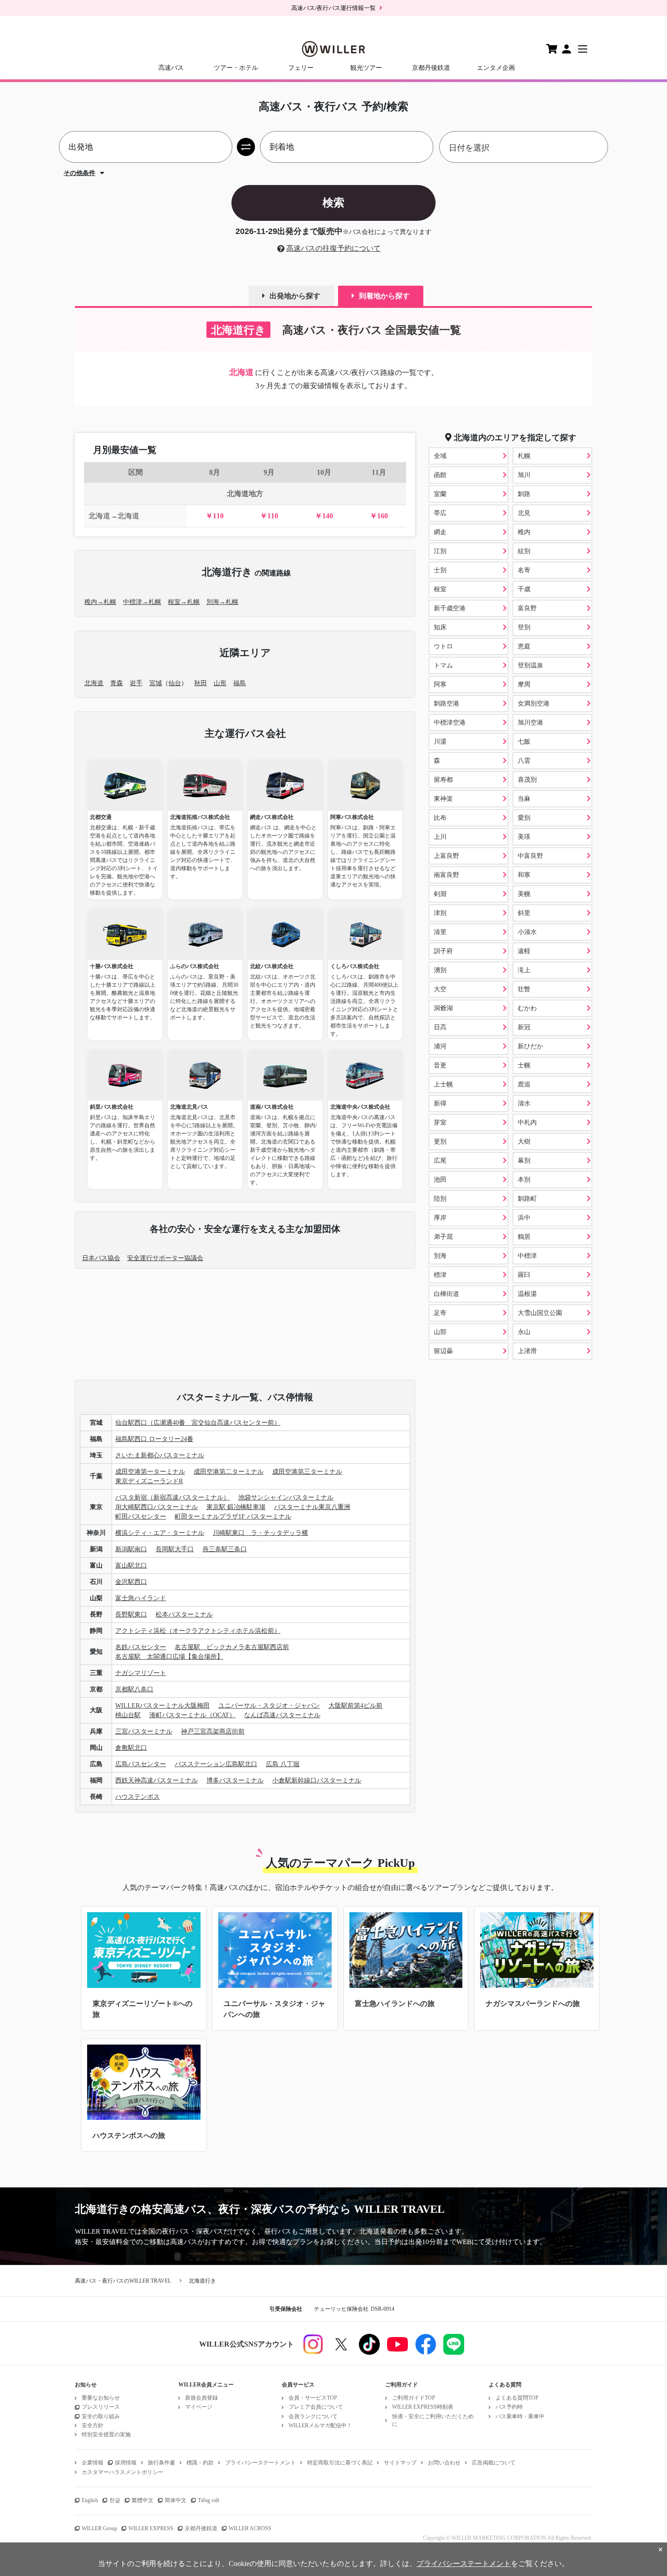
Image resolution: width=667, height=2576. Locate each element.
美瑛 (524, 837)
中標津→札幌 (142, 602)
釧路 (524, 494)
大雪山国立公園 (540, 1313)
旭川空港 (530, 723)
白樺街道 (446, 1294)
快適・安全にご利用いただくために (433, 2420)
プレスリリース (101, 2407)
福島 (240, 683)
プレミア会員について (316, 2407)
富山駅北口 (131, 1566)
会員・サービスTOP (313, 2398)
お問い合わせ (444, 2463)
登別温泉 (530, 665)
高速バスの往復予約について (333, 248)
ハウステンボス (137, 1797)
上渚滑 (527, 1351)
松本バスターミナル (184, 1614)
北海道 (94, 683)
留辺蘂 (443, 1351)
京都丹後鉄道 (431, 68)
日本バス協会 (101, 1258)
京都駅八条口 (134, 1689)
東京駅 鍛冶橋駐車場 (236, 1507)
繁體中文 (142, 2500)
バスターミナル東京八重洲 (312, 1507)
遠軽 (524, 951)
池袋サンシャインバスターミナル (286, 1497)
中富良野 (530, 856)
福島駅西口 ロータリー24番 (154, 1439)
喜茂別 (527, 780)
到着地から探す (384, 296)
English (90, 2500)
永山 (524, 1332)
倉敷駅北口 (131, 1748)
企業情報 (93, 2463)
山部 (440, 1332)
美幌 (524, 894)
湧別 (440, 970)
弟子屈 (443, 1237)
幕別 (524, 1161)
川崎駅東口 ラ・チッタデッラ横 (260, 1533)
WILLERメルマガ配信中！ (320, 2425)
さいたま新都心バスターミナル (160, 1455)
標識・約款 (200, 2463)
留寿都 (443, 780)
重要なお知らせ (101, 2398)
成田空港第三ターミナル (307, 1472)
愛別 (524, 818)
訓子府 (443, 951)
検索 (333, 202)
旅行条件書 (162, 2463)
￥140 (324, 516)
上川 (440, 837)
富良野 (527, 608)
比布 (440, 818)
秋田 (201, 683)
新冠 (524, 1027)
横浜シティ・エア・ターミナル (160, 1533)
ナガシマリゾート (141, 1673)
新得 (440, 1103)
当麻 (524, 799)
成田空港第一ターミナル (150, 1472)
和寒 (524, 875)
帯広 (440, 513)
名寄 (524, 570)
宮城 (156, 683)
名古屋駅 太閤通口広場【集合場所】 (169, 1657)
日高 (440, 1027)
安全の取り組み (101, 2416)
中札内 (527, 1122)
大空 (440, 989)
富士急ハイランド (141, 1598)
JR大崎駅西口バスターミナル (157, 1507)
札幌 (524, 456)
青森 (117, 683)
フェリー (301, 68)
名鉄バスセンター (141, 1647)
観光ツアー (366, 68)
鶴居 (524, 1237)
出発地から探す (295, 296)
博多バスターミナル (235, 1780)
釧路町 (527, 1199)
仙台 (175, 683)
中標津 (527, 1256)
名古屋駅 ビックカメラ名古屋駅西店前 (232, 1647)
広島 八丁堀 (283, 1764)
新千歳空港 (450, 608)
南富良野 (446, 875)
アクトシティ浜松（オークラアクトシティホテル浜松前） (198, 1631)
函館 (440, 475)
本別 (524, 1180)
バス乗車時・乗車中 (520, 2416)
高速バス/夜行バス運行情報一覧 (333, 8)
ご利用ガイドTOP (414, 2398)
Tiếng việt (208, 2500)
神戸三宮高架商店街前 (213, 1731)
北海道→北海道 (114, 516)
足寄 (440, 1313)
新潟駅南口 (131, 1549)
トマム (443, 665)
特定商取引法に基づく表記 (340, 2463)
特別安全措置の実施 (106, 2435)
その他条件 (79, 173)
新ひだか (530, 1046)
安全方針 (93, 2425)
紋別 (524, 551)
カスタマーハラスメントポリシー (123, 2472)
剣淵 (440, 894)
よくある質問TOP (517, 2398)
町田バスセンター (141, 1517)
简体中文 (176, 2500)
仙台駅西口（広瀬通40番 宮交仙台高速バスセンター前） (198, 1423)
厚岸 (440, 1218)
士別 (440, 570)
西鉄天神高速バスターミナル (157, 1780)
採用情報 (126, 2463)
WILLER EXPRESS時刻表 (423, 2407)
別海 (440, 1256)
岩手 (136, 683)
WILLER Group (99, 2528)
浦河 (440, 1046)
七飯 (524, 742)
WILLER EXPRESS (151, 2528)
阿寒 (440, 684)
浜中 (524, 1218)
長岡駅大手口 (175, 1549)
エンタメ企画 (496, 68)
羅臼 (524, 1275)
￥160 (379, 516)
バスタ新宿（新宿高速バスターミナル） (172, 1497)
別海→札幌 (222, 602)
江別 (440, 551)
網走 (440, 532)
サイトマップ (400, 2463)
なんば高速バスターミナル (282, 1715)
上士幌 (443, 1084)
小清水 (527, 932)
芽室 (440, 1122)
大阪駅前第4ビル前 (356, 1706)
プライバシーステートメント (260, 2463)
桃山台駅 (128, 1715)
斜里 (524, 913)
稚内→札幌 (100, 602)
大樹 (524, 1142)
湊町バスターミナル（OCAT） (192, 1715)
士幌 (524, 1065)
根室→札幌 (184, 602)
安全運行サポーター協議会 (165, 1258)
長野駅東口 (131, 1614)
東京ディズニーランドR (149, 1481)
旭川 (524, 475)
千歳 (524, 589)
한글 (115, 2500)
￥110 (215, 516)
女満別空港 (534, 704)
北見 (524, 513)
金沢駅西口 (131, 1582)
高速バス (171, 68)
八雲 (524, 761)
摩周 (524, 684)
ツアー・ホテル (236, 68)
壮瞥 (524, 989)
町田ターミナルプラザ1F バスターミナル (233, 1517)
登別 (524, 627)
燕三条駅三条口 (225, 1549)
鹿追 (524, 1084)
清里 (440, 932)
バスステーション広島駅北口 (216, 1764)
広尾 (440, 1161)
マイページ (199, 2407)
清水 (524, 1103)
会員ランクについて (313, 2416)
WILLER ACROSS (250, 2528)
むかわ (527, 1008)
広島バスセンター (141, 1764)
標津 (440, 1275)
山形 (220, 683)
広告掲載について (494, 2463)
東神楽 (443, 799)
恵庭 (524, 646)
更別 (440, 1142)
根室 (440, 589)
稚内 (524, 532)
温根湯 (527, 1294)
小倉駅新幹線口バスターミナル (317, 1780)
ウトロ (443, 646)
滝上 (524, 970)
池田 (440, 1180)
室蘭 (440, 494)
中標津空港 (450, 723)
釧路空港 (446, 704)
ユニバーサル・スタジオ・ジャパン (269, 1706)
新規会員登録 (201, 2398)
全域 (440, 456)
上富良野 (446, 856)
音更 (440, 1065)
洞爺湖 (443, 1008)
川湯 (440, 742)
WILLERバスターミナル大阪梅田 (162, 1706)
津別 (440, 913)
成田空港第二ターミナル (229, 1472)
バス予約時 (509, 2407)
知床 (440, 627)
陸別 (440, 1199)
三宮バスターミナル (144, 1731)
